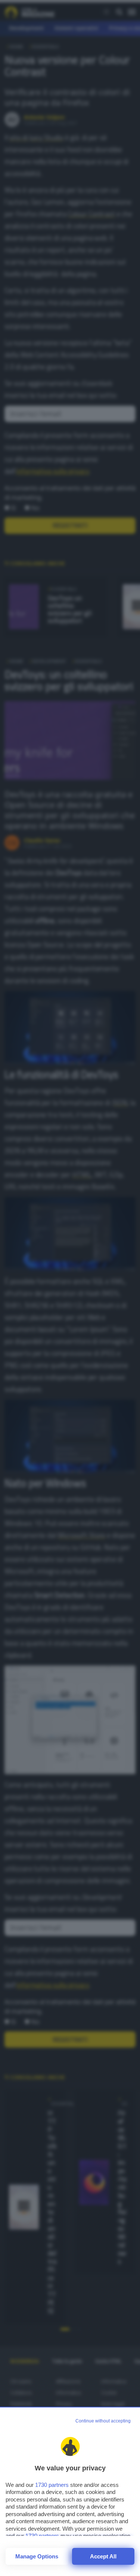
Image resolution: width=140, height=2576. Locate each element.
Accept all (103, 2556)
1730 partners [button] (52, 2485)
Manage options (37, 2556)
